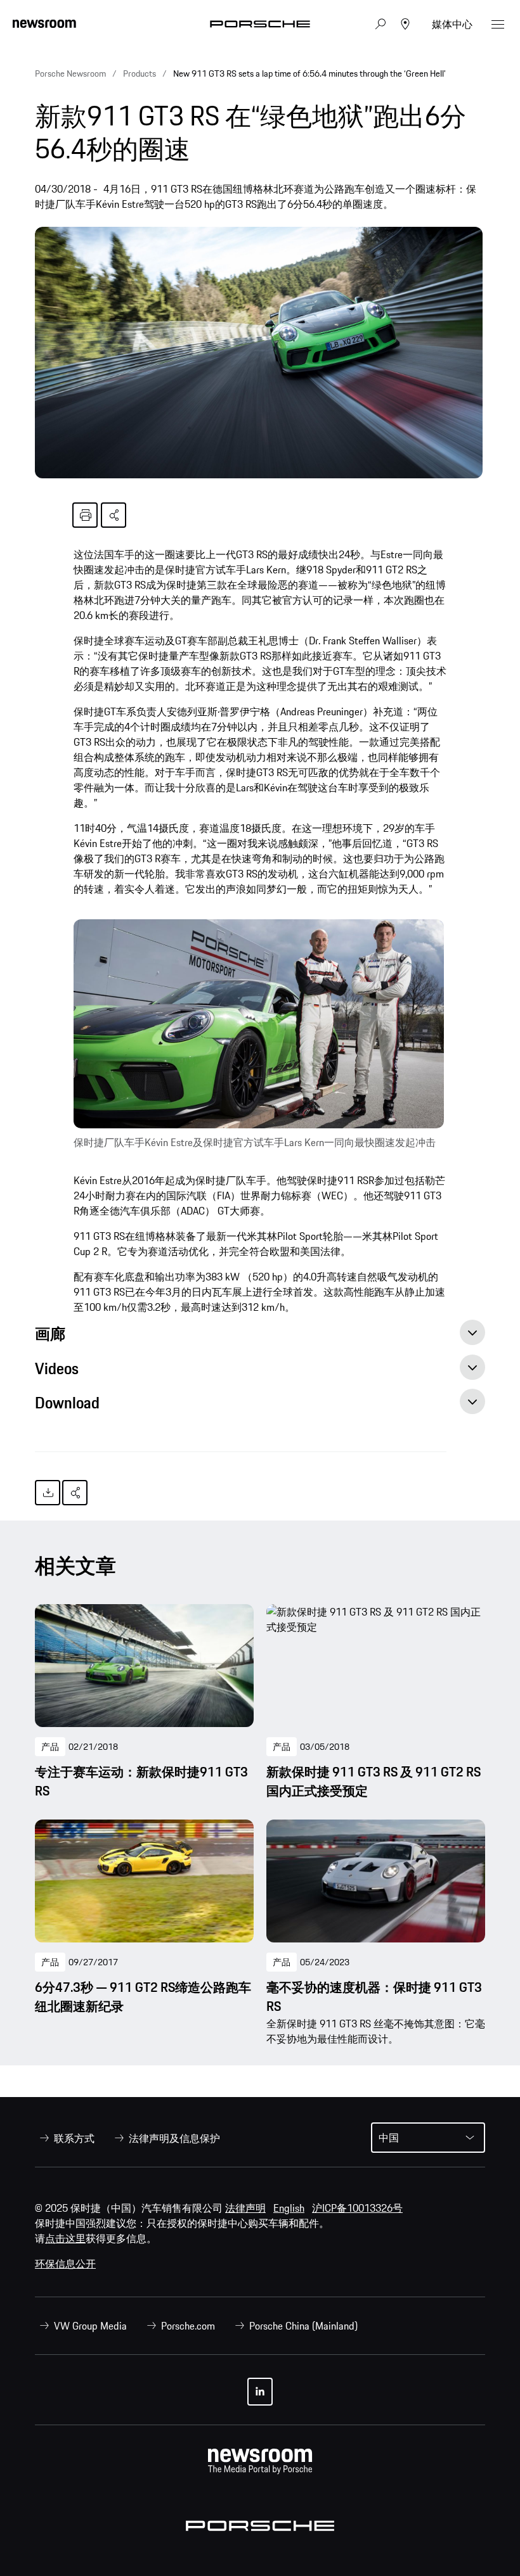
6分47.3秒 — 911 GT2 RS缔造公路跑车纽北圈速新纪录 (143, 1997)
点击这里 (65, 2238)
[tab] (260, 1337)
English (289, 2208)
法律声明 (245, 2208)
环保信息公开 (65, 2264)
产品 (50, 1747)
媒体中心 (452, 24)
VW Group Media (90, 2326)
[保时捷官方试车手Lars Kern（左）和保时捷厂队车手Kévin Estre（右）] (259, 1023)
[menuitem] (65, 2138)
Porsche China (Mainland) (303, 2326)
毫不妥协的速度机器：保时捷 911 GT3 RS (374, 1997)
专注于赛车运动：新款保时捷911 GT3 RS (141, 1782)
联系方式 (74, 2138)
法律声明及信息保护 (174, 2138)
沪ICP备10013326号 (357, 2208)
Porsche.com (188, 2326)
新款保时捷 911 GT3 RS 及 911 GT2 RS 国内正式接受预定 (374, 1782)
